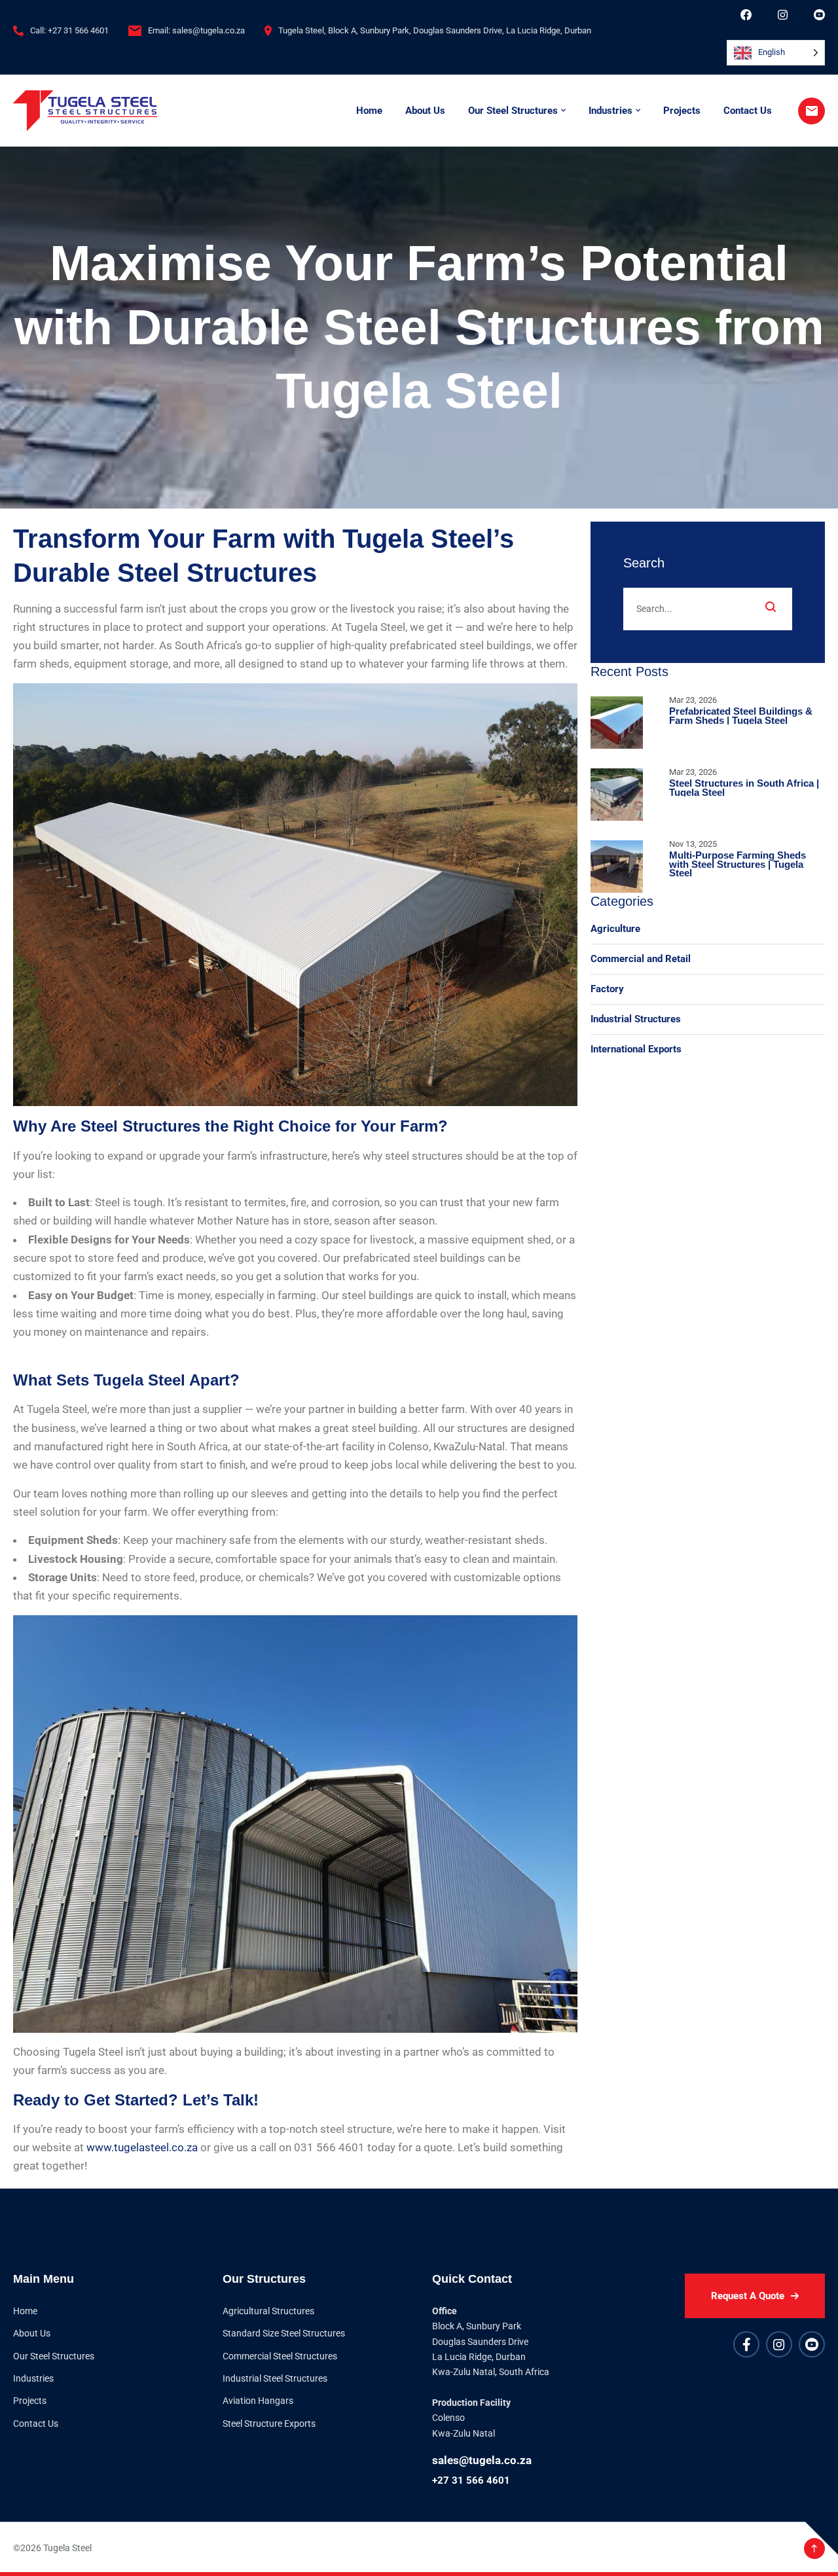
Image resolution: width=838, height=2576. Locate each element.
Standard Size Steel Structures (284, 2333)
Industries (610, 111)
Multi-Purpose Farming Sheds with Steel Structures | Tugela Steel (738, 864)
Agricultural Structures (268, 2311)
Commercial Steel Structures (280, 2356)
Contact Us (748, 111)
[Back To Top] (814, 2549)
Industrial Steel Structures (275, 2378)
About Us (425, 111)
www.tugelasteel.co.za (142, 2147)
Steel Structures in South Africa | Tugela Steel (744, 788)
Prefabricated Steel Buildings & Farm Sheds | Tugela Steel (741, 716)
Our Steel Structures (513, 111)
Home (369, 111)
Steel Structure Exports (269, 2424)
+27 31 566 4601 (471, 2480)
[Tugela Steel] (85, 111)
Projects (682, 111)
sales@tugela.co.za (482, 2460)
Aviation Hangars (258, 2401)
